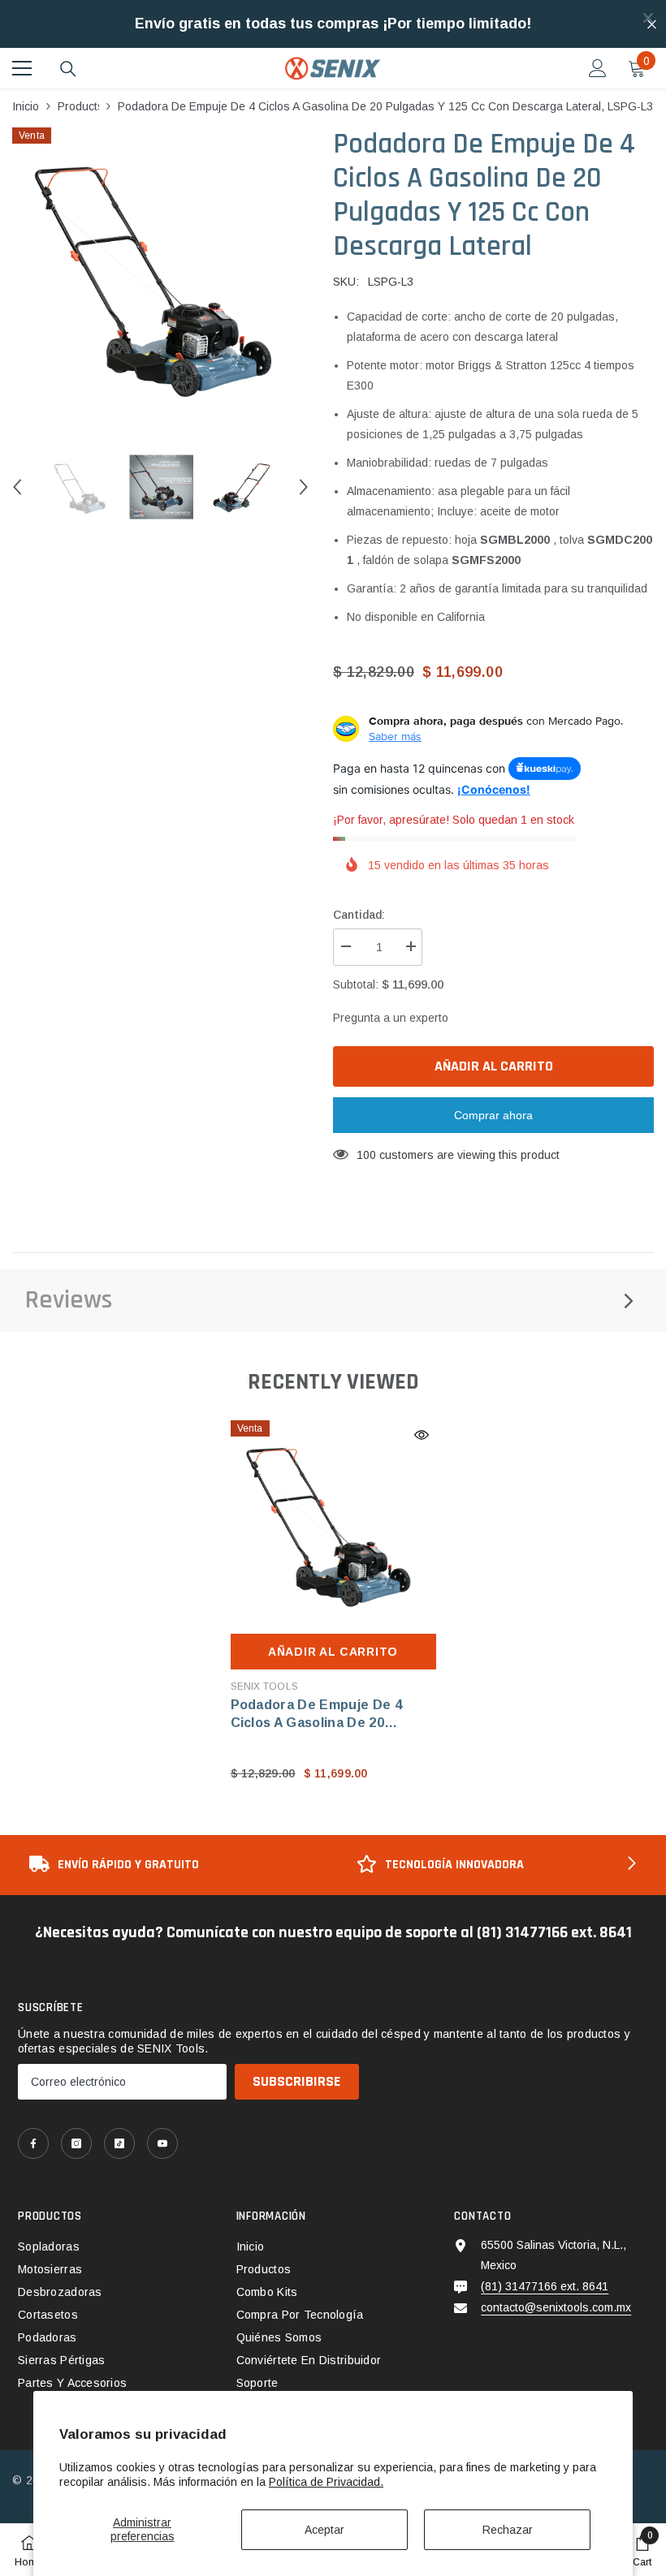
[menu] (22, 68)
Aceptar (324, 2530)
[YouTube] (162, 2143)
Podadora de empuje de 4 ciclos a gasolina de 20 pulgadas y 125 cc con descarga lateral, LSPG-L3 (320, 1715)
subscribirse (296, 2081)
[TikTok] (119, 2143)
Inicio (26, 106)
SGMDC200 (620, 540)
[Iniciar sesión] (598, 68)
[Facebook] (33, 2143)
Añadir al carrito (494, 1066)
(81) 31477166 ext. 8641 (545, 2286)
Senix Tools (265, 1686)
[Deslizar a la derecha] (630, 1865)
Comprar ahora (493, 1115)
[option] (160, 275)
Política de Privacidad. (326, 2482)
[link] (169, 1865)
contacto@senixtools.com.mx (556, 2307)
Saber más (395, 736)
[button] (17, 487)
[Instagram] (76, 2143)
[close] (648, 18)
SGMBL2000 (515, 540)
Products (78, 106)
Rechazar (508, 2530)
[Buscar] (68, 69)
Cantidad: (359, 915)
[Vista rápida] (422, 1435)
